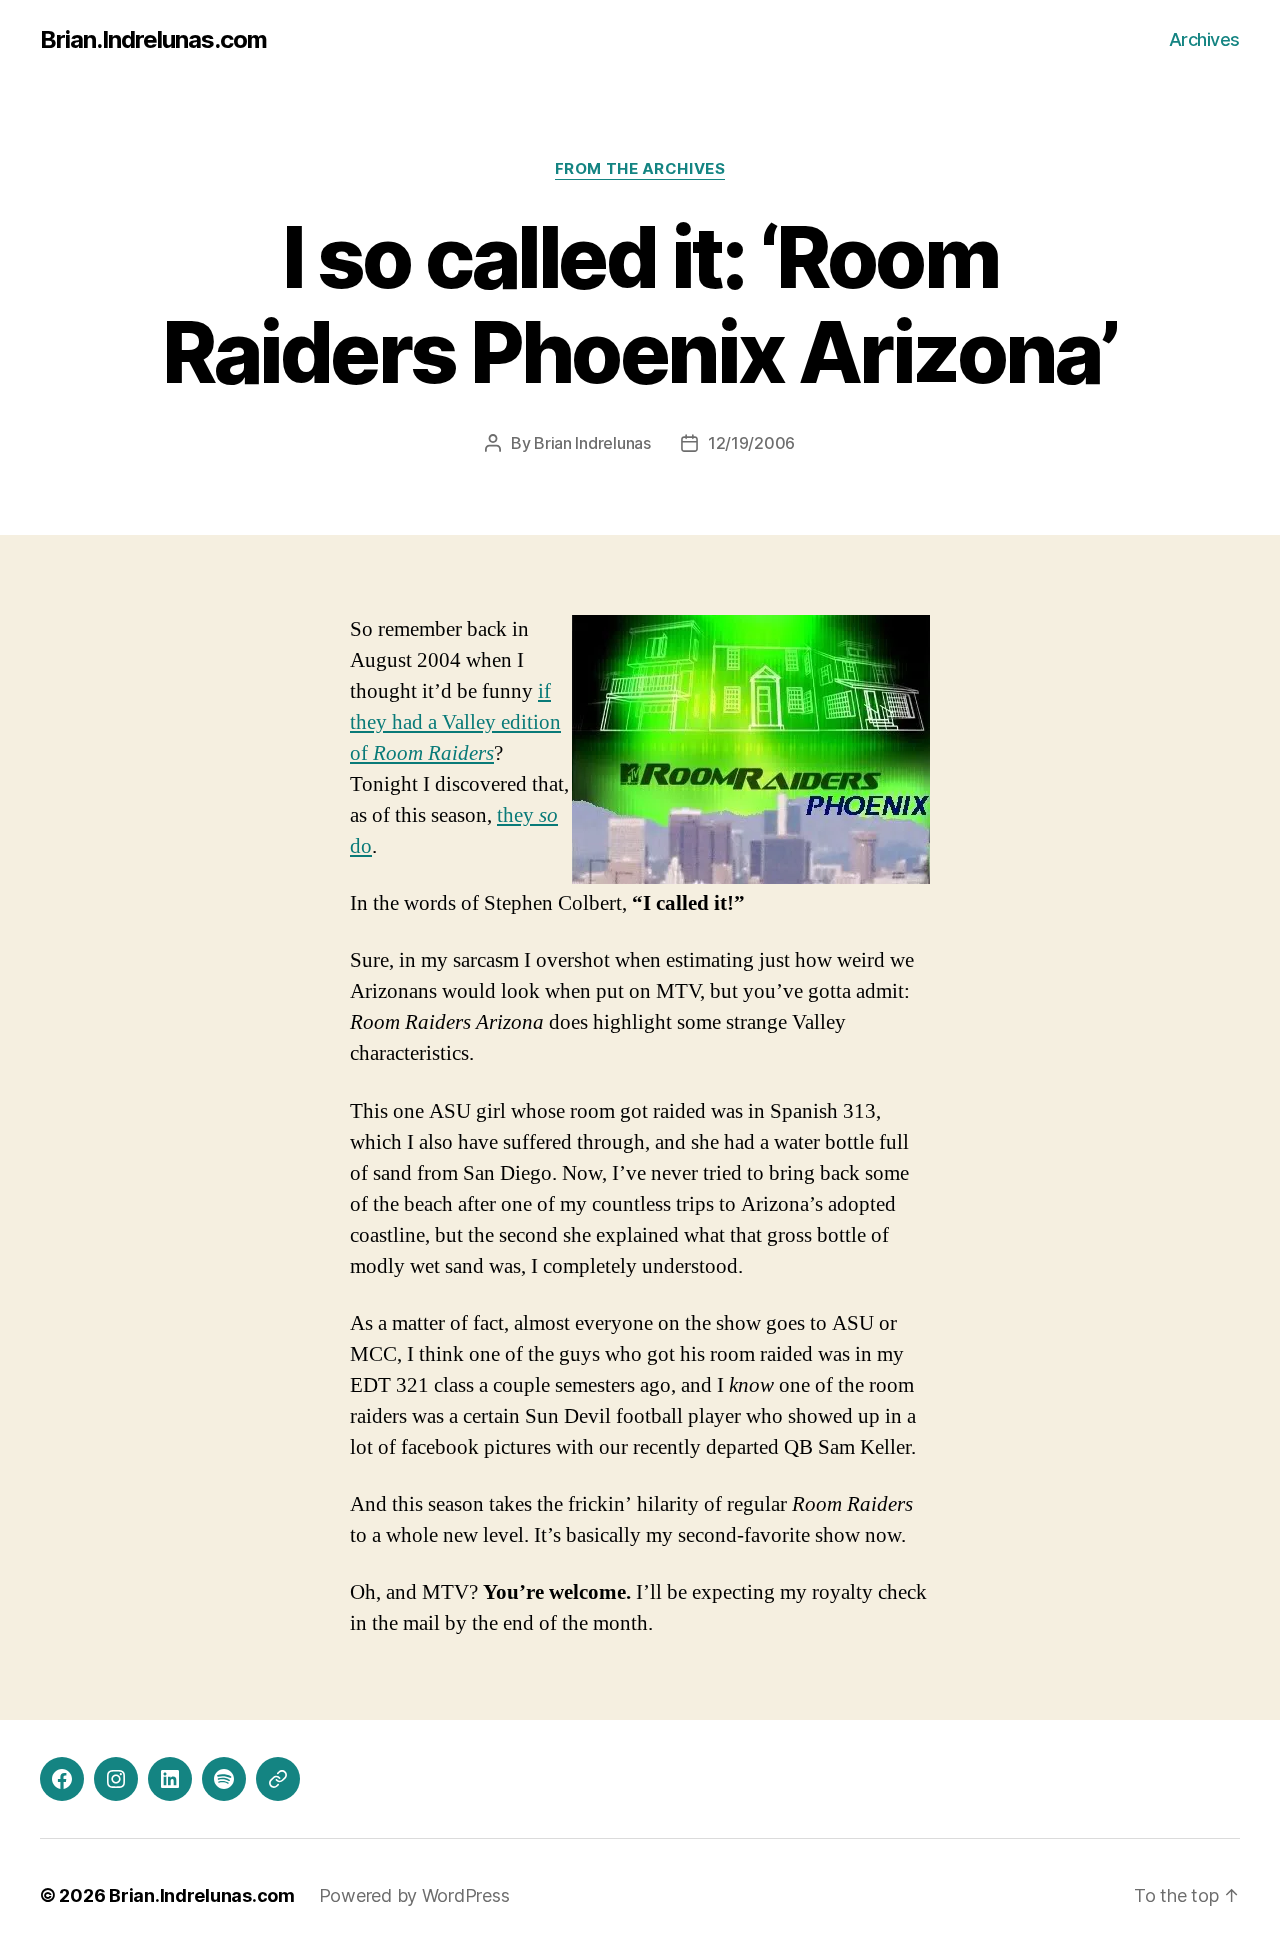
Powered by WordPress (414, 1895)
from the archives (640, 169)
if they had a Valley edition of (455, 722)
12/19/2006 (751, 443)
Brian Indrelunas (592, 443)
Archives (1204, 39)
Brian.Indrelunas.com (153, 40)
